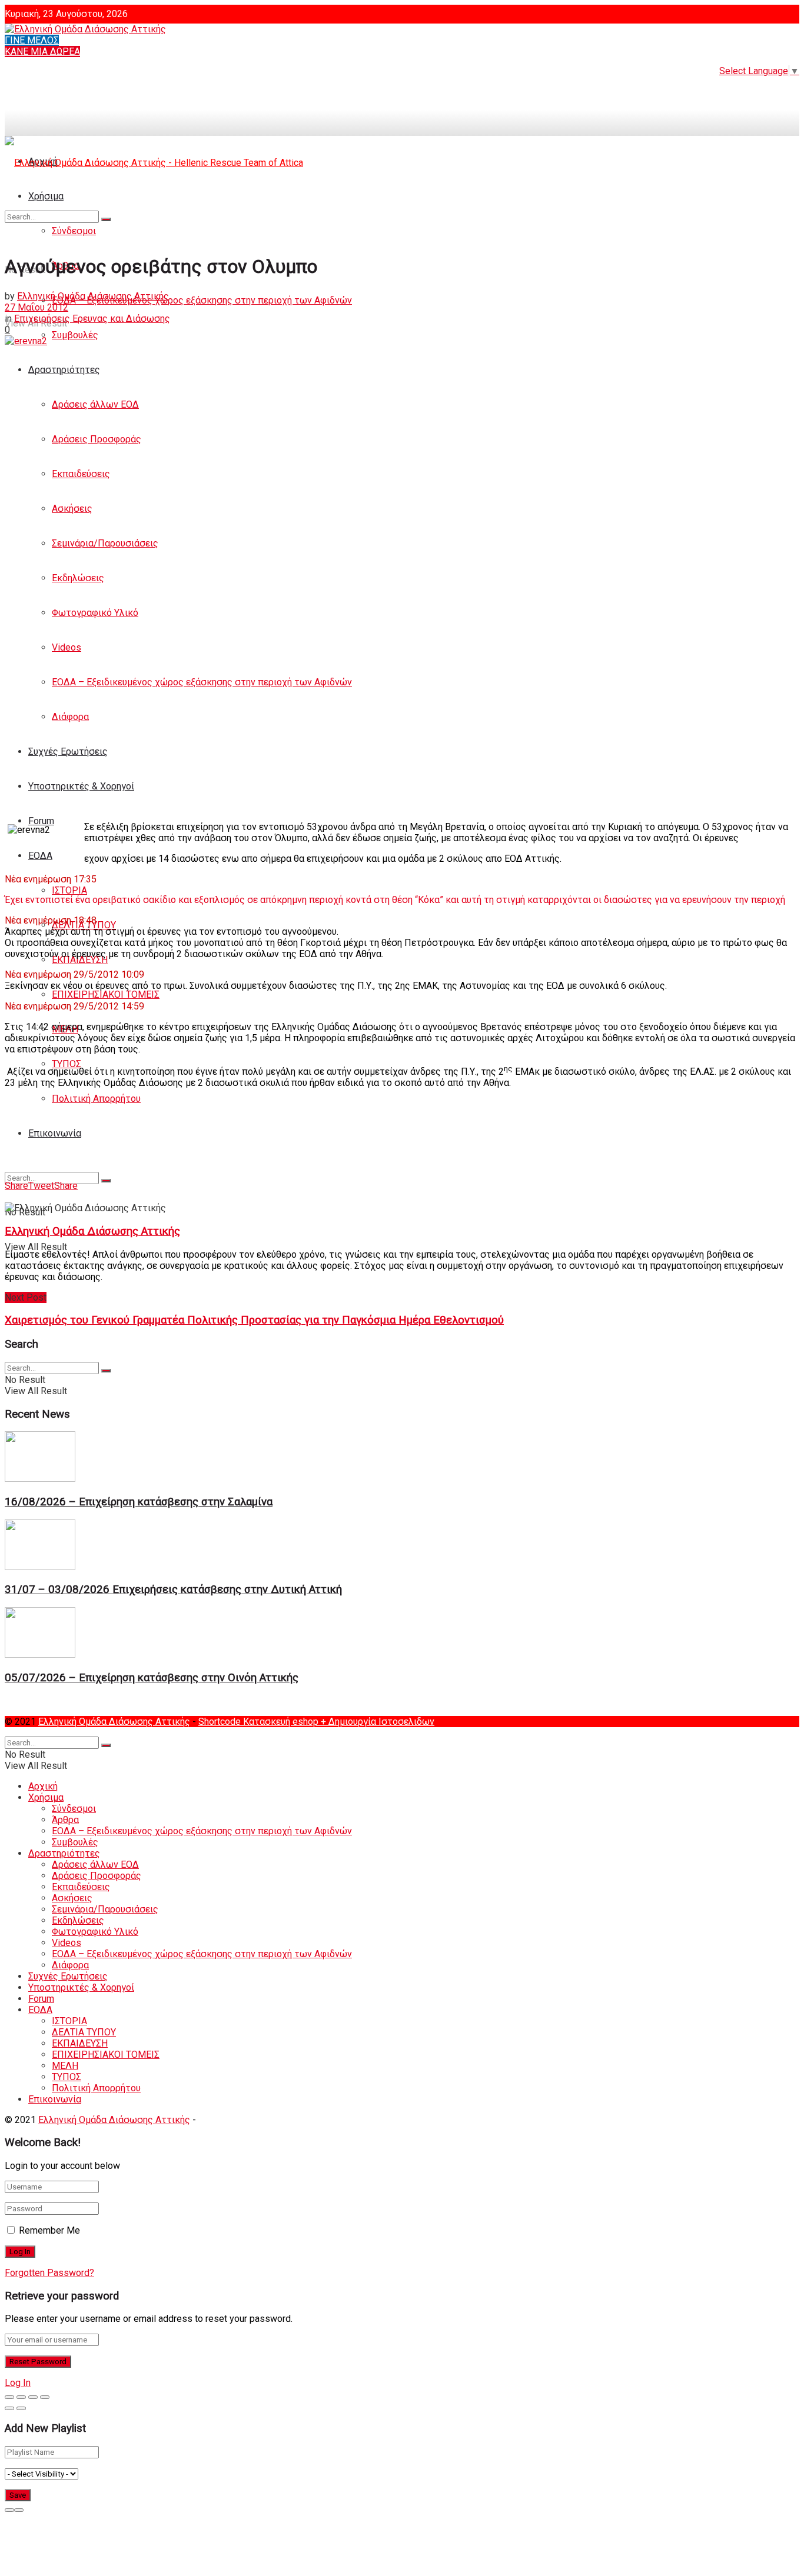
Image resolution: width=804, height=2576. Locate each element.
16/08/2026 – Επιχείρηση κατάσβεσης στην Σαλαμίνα (139, 1502)
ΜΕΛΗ (65, 2066)
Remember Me (49, 2230)
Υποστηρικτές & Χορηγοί (81, 786)
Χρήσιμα (46, 1797)
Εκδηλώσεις (78, 578)
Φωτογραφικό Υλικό (95, 613)
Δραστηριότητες (64, 370)
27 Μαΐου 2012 (36, 307)
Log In (18, 2383)
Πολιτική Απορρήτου (96, 1099)
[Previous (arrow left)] (9, 2408)
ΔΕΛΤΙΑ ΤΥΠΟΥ (84, 2032)
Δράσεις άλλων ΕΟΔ (95, 404)
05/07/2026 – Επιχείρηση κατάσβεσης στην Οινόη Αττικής (152, 1678)
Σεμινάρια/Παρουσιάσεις (105, 543)
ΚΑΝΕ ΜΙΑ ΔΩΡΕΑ (42, 51)
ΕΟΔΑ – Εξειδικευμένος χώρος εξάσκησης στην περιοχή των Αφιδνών (202, 300)
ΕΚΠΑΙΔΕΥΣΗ (80, 960)
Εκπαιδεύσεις (81, 474)
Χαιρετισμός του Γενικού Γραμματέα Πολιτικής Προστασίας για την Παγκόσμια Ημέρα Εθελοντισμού (254, 1320)
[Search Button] (106, 1181)
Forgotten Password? (49, 2273)
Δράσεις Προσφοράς (97, 439)
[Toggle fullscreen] (33, 2397)
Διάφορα (70, 717)
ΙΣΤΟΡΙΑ (69, 890)
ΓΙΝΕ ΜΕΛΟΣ (32, 40)
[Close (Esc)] (9, 2397)
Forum (41, 821)
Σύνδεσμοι (74, 1809)
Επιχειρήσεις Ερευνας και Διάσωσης (92, 319)
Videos (67, 647)
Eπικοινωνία (55, 1133)
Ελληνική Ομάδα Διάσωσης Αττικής (93, 296)
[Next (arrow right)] (21, 2408)
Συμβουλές (75, 335)
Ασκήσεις (72, 509)
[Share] (21, 2397)
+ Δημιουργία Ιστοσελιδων (378, 1722)
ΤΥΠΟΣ (67, 2077)
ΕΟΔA (40, 856)
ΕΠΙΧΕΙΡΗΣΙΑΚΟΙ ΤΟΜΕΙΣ (106, 994)
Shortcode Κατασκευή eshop (260, 1722)
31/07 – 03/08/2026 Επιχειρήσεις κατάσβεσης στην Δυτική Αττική (173, 1589)
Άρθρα (65, 1820)
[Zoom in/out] (45, 2397)
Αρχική (43, 1786)
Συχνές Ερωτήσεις (68, 752)
